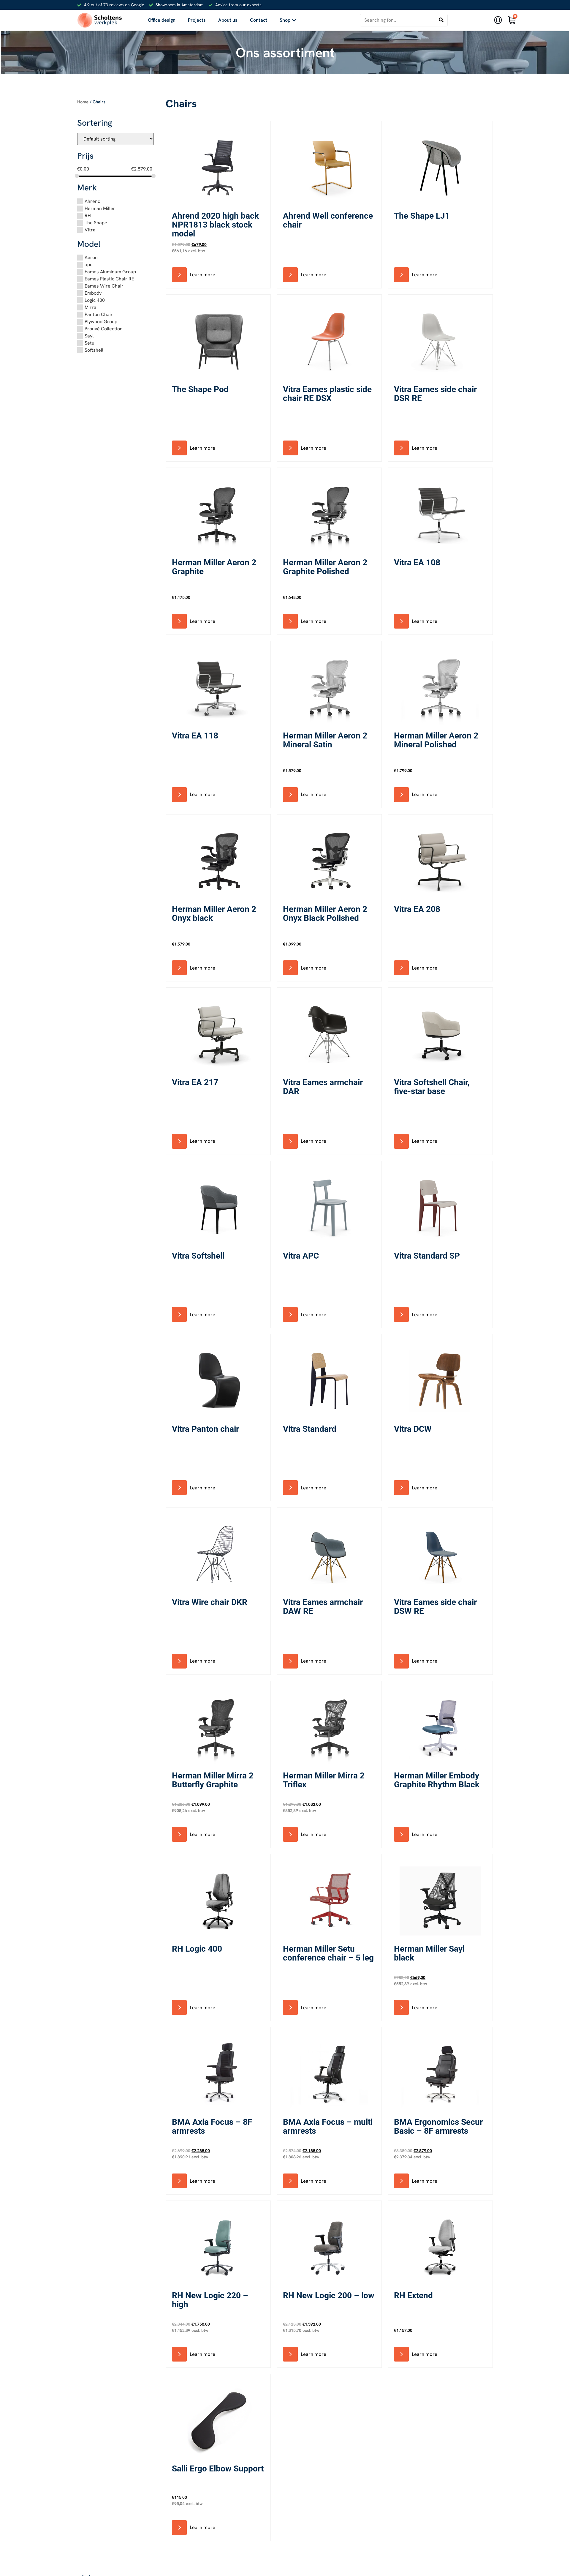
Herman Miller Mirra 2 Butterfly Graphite (213, 1780)
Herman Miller (100, 208)
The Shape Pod (200, 389)
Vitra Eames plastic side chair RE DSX (327, 394)
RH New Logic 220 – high (210, 2300)
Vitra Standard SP (427, 1256)
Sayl (89, 336)
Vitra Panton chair (205, 1429)
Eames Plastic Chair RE (109, 279)
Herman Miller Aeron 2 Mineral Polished (436, 740)
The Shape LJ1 (422, 216)
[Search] (441, 20)
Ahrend (92, 201)
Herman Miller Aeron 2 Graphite (214, 567)
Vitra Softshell (198, 1256)
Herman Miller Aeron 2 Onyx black (214, 914)
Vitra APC (301, 1256)
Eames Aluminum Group (110, 272)
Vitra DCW (413, 1429)
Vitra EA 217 (195, 1082)
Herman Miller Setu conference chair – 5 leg (328, 1953)
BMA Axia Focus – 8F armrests (212, 2126)
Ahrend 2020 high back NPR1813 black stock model (215, 225)
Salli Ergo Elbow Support (218, 2469)
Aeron (91, 257)
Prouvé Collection (104, 329)
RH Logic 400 (197, 1949)
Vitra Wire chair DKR (210, 1602)
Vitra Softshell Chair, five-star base (432, 1087)
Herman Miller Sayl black (429, 1953)
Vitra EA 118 (195, 736)
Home (83, 102)
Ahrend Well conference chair (328, 220)
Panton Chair (99, 314)
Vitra (90, 230)
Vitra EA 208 (417, 909)
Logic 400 (95, 300)
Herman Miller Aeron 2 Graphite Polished (325, 567)
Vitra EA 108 (417, 562)
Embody (93, 293)
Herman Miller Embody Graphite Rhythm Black (437, 1780)
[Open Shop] (294, 20)
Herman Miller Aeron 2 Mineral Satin (325, 740)
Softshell (94, 350)
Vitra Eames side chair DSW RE (435, 1607)
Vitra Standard (310, 1429)
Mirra (91, 307)
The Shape (96, 223)
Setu (90, 343)
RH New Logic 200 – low (329, 2295)
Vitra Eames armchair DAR (323, 1087)
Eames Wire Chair (104, 286)
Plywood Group (101, 322)
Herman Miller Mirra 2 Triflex (324, 1780)
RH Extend (413, 2295)
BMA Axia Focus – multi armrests (328, 2126)
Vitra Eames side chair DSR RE (435, 394)
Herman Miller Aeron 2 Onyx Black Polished (325, 914)
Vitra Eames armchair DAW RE (323, 1607)
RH (88, 216)
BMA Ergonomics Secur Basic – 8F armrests (438, 2126)
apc (88, 265)
